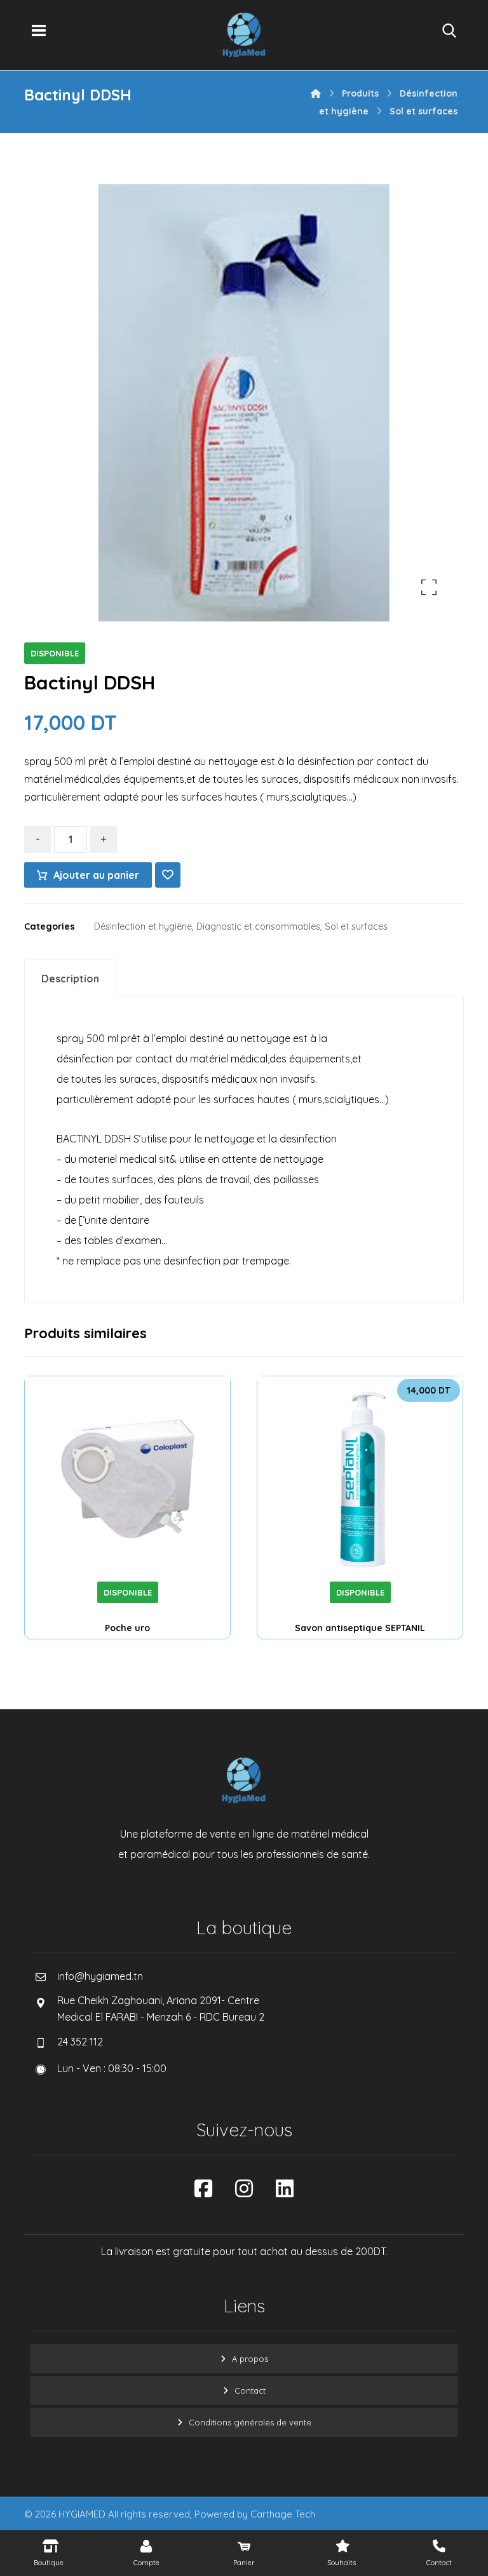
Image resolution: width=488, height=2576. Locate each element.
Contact (250, 2390)
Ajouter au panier (96, 875)
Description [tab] (70, 979)
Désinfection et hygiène (143, 926)
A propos (250, 2359)
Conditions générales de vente (250, 2422)
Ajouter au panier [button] (377, 1564)
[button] (39, 31)
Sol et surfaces (356, 926)
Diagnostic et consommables (258, 926)
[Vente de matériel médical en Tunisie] (244, 35)
